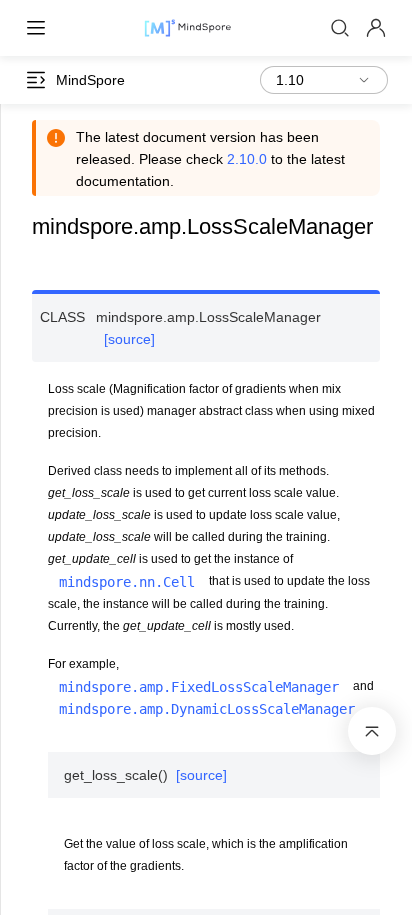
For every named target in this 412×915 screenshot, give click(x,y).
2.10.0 (247, 159)
